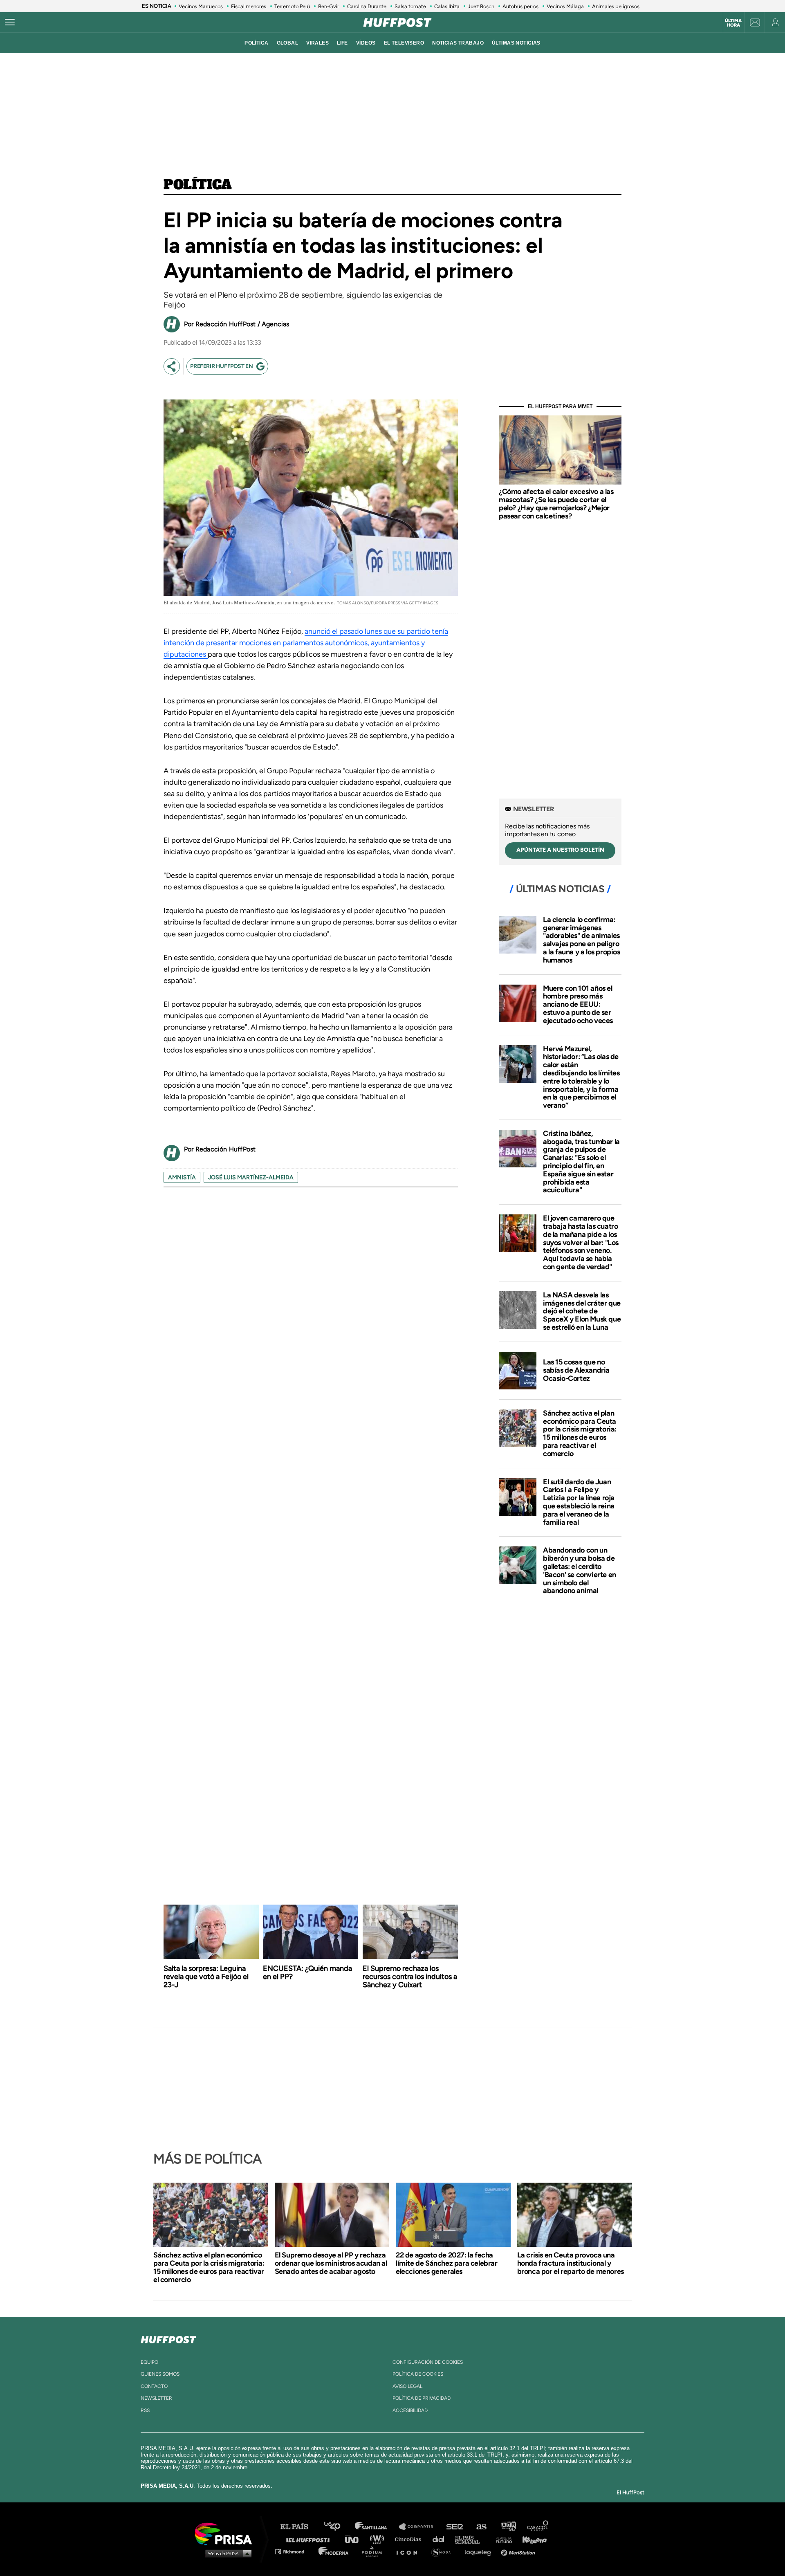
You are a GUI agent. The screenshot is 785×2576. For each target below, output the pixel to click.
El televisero (404, 43)
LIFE (342, 43)
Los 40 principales (338, 2527)
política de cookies (418, 2374)
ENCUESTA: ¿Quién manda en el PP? (307, 1972)
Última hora (733, 23)
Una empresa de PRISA (227, 2533)
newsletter (156, 2398)
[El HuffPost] (397, 22)
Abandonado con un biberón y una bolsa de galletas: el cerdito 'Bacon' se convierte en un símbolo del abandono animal (580, 1570)
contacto (154, 2386)
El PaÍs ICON (410, 2551)
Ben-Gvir (329, 6)
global (288, 43)
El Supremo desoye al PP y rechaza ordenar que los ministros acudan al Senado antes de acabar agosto (331, 2263)
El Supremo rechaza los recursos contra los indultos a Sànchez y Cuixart (410, 1977)
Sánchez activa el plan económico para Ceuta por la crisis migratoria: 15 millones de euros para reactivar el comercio (580, 1433)
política (256, 43)
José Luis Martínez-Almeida (251, 1177)
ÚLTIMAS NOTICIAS (516, 43)
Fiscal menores (249, 6)
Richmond (294, 2551)
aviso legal (407, 2386)
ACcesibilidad (410, 2410)
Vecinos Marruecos (201, 6)
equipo (149, 2362)
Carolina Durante (367, 6)
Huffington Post (310, 2539)
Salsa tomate (410, 6)
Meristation (519, 2551)
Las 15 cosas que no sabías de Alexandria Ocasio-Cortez (576, 1370)
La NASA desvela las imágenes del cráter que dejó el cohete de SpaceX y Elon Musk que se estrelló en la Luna (582, 1311)
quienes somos (160, 2374)
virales (317, 43)
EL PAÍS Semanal (471, 2539)
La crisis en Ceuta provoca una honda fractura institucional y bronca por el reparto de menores (571, 2263)
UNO (355, 2539)
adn (508, 2527)
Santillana (377, 2527)
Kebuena (531, 2539)
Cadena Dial (441, 2539)
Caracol (538, 2527)
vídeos (366, 43)
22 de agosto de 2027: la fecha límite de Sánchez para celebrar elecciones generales (447, 2263)
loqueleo (480, 2551)
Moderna (334, 2551)
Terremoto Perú (292, 6)
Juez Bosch (481, 6)
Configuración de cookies (428, 2362)
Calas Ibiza (447, 6)
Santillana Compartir (420, 2527)
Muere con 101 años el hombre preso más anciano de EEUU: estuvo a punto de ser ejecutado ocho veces (578, 1004)
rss (145, 2410)
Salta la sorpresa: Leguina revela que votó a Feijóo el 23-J (206, 1977)
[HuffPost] (168, 2338)
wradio (379, 2539)
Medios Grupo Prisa (226, 2553)
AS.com (481, 2527)
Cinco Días (410, 2539)
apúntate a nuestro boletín (560, 850)
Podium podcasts (375, 2551)
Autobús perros (520, 6)
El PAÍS (299, 2527)
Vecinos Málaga (565, 6)
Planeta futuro (501, 2539)
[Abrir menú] (10, 22)
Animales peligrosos (616, 6)
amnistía (182, 1177)
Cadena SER (455, 2527)
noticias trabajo (458, 43)
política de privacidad (422, 2398)
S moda (444, 2551)
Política (198, 185)
